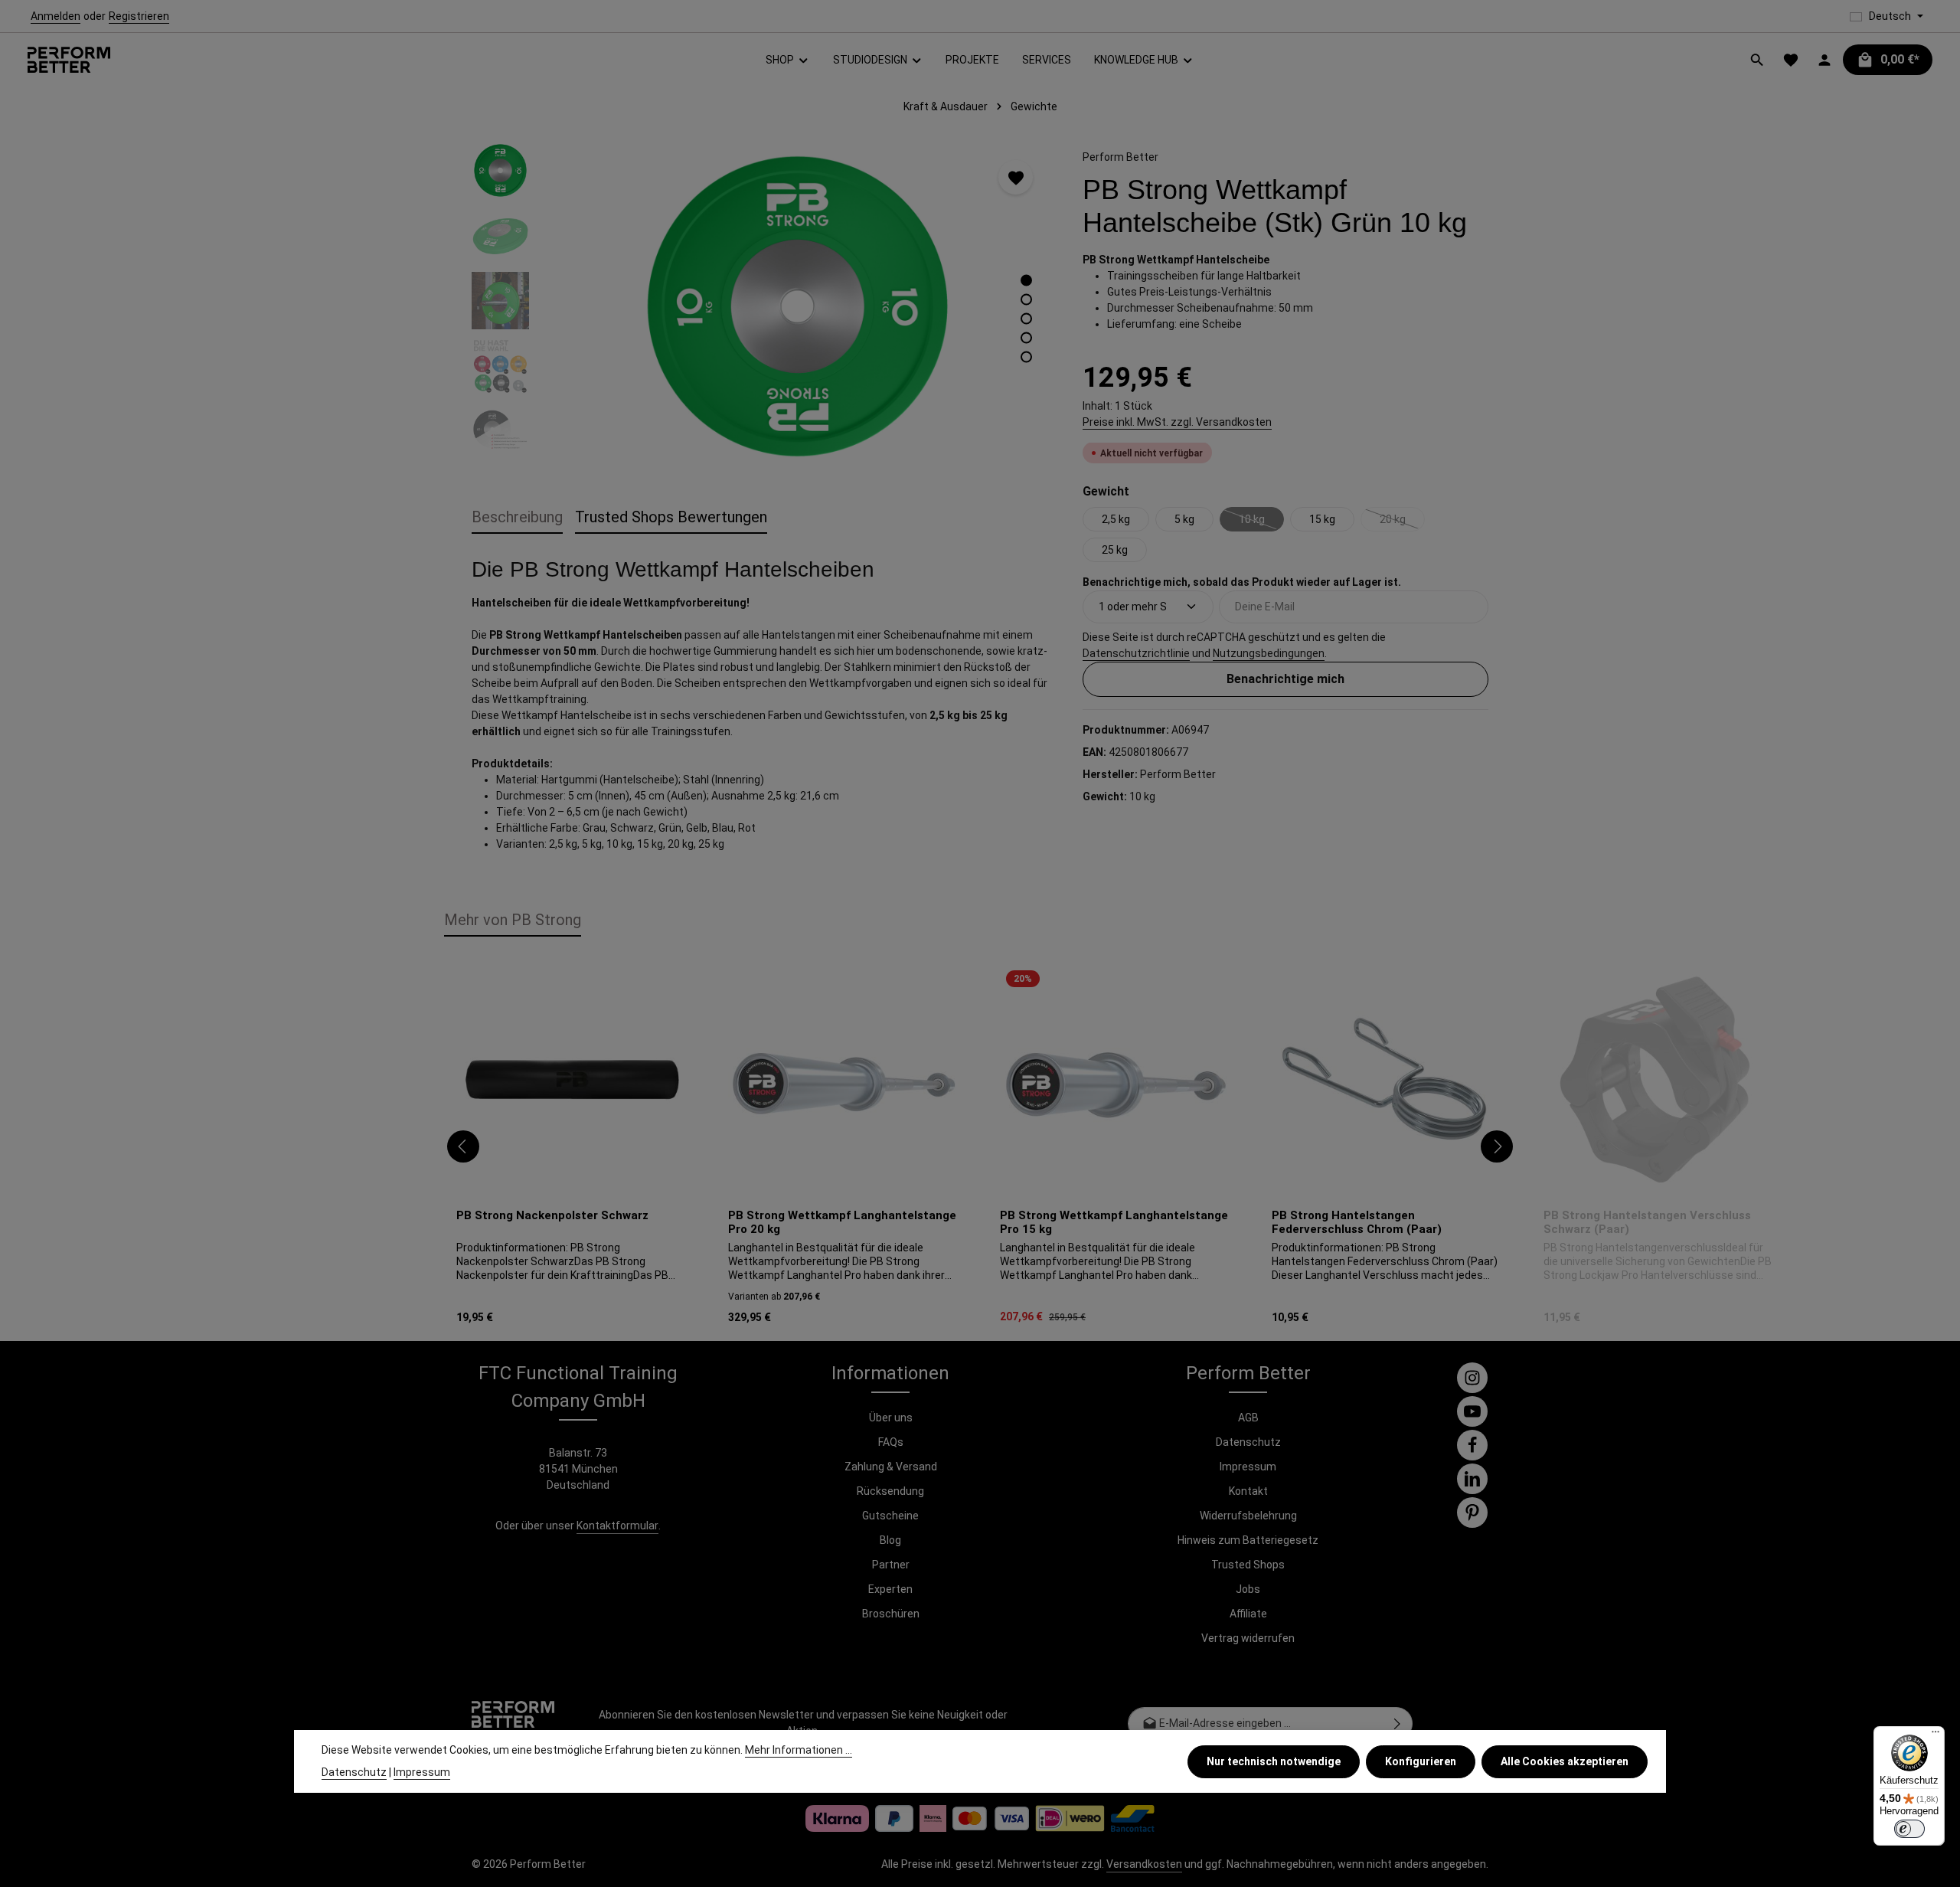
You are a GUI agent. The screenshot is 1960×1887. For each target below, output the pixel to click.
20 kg (1402, 522)
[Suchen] (1757, 60)
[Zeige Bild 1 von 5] (1026, 281)
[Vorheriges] (463, 1146)
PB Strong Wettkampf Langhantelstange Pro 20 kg (842, 1223)
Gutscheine (890, 1516)
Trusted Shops (1248, 1565)
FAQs (891, 1442)
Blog (890, 1540)
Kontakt (1248, 1491)
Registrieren (139, 16)
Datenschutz (1248, 1442)
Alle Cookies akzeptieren (1565, 1761)
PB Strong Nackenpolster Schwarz (552, 1215)
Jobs (1248, 1589)
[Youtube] (1472, 1411)
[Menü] (1935, 1735)
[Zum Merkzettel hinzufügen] (1016, 177)
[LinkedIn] (1472, 1479)
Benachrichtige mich (1285, 678)
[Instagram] (1472, 1378)
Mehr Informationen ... (799, 1750)
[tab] (517, 518)
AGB (1248, 1418)
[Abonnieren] (1398, 1723)
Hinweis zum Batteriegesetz (1248, 1540)
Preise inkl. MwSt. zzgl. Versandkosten (1177, 421)
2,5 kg (1116, 518)
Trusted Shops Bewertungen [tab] (671, 517)
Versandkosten (1144, 1864)
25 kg (1115, 549)
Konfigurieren (1421, 1761)
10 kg (1261, 522)
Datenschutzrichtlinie (1136, 652)
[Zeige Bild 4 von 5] (1026, 338)
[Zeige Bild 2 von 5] (1026, 300)
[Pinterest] (1472, 1513)
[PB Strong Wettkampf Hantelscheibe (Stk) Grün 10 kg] (797, 306)
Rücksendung (890, 1491)
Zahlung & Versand (891, 1467)
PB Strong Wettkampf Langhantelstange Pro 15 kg (1114, 1223)
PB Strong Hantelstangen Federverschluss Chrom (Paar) (1357, 1223)
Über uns (891, 1418)
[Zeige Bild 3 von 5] (1026, 319)
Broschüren (891, 1614)
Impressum (1248, 1467)
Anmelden (56, 16)
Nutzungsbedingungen (1269, 652)
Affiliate (1248, 1614)
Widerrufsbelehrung (1248, 1516)
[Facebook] (1472, 1445)
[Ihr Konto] (1824, 60)
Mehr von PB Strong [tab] (513, 920)
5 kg (1184, 518)
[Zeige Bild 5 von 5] (1026, 357)
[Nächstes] (1497, 1146)
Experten (890, 1589)
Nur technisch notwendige (1274, 1761)
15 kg (1322, 518)
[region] (762, 306)
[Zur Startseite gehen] (69, 60)
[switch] (1909, 1829)
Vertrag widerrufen (1248, 1638)
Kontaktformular (617, 1526)
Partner (891, 1565)
